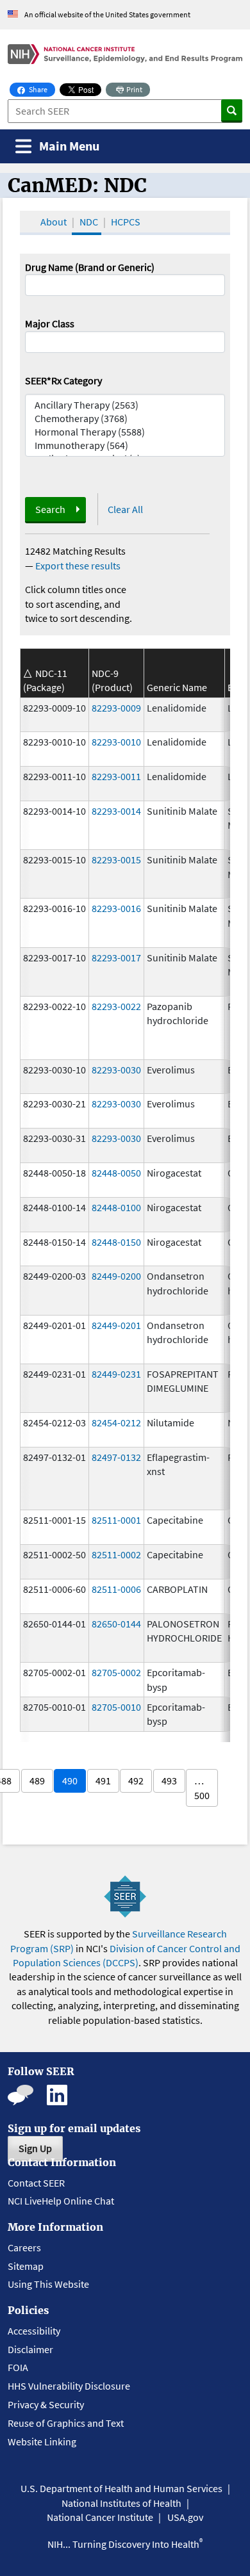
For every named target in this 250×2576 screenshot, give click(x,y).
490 (70, 1781)
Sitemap (26, 2266)
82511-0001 (116, 1520)
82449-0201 (116, 1325)
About (54, 222)
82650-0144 (116, 1624)
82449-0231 (116, 1374)
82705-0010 (116, 1707)
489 (37, 1781)
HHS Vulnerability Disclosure (69, 2386)
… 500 (202, 1788)
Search (50, 509)
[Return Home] (125, 54)
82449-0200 (116, 1276)
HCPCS (126, 222)
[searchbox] (33, 341)
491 (103, 1781)
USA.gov (185, 2517)
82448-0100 (116, 1207)
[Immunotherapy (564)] (125, 445)
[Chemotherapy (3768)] (125, 419)
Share (41, 89)
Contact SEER (36, 2183)
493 (169, 1781)
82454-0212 (116, 1423)
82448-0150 (116, 1242)
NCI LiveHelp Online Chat (61, 2201)
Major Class (50, 323)
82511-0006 (116, 1589)
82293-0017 (116, 958)
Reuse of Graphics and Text (66, 2423)
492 (136, 1781)
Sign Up (35, 2148)
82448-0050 (116, 1173)
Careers (24, 2247)
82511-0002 (116, 1554)
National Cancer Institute (100, 2517)
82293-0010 (116, 742)
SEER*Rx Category (63, 380)
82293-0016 (116, 908)
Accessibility (34, 2331)
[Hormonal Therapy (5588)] (125, 432)
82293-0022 (116, 1006)
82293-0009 (116, 708)
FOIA (18, 2367)
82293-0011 (116, 776)
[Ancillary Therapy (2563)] (125, 405)
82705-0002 (116, 1672)
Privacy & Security (46, 2404)
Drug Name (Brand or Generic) (90, 267)
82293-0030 (116, 1070)
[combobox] (125, 342)
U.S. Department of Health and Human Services (121, 2488)
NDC (89, 222)
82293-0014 (116, 811)
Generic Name (177, 687)
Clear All (125, 509)
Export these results (78, 566)
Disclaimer (30, 2349)
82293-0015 (116, 860)
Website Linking (42, 2441)
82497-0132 (116, 1457)
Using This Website (48, 2284)
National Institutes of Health (121, 2503)
